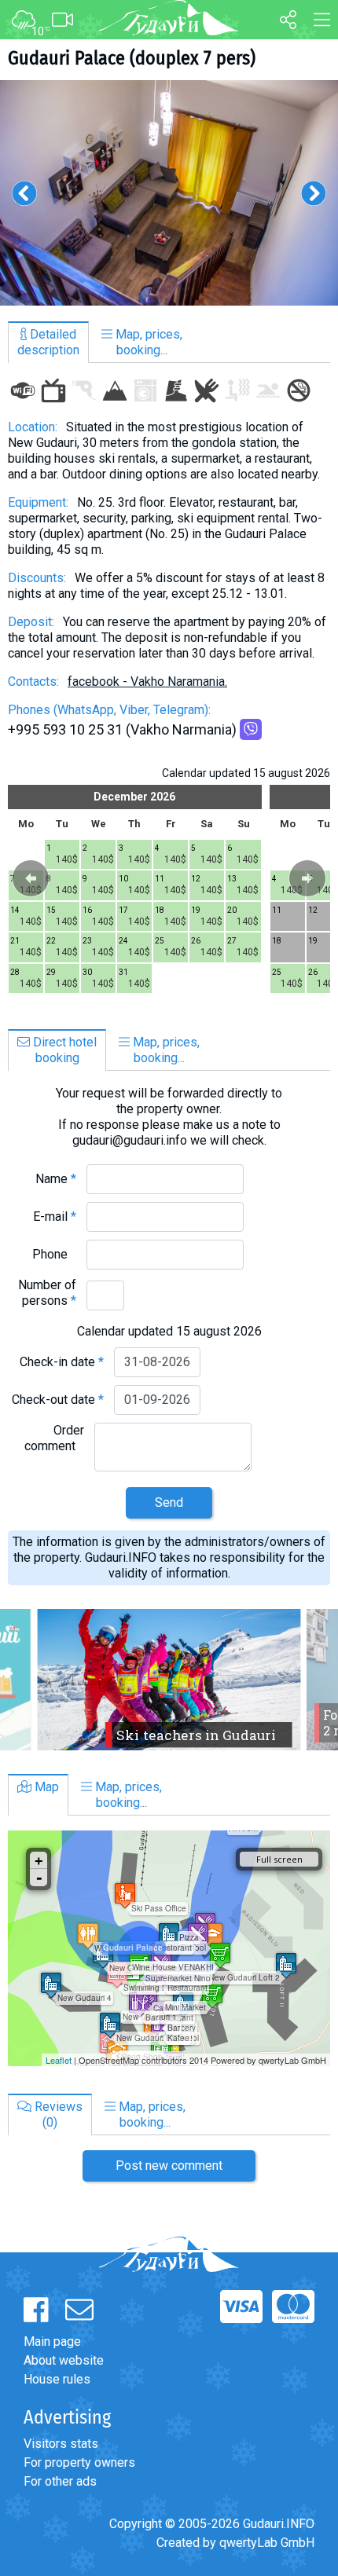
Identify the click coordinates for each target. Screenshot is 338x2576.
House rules (57, 2379)
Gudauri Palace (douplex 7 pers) (132, 58)
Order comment (54, 1438)
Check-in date (62, 1362)
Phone (54, 1254)
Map (45, 1787)
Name (56, 1179)
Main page (52, 2341)
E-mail (55, 1217)
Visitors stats (61, 2444)
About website (64, 2360)
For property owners (79, 2462)
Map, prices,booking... (147, 342)
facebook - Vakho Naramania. (147, 682)
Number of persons (47, 1293)
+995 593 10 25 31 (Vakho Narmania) (122, 729)
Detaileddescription (48, 342)
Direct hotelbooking (63, 1050)
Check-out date (58, 1400)
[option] (169, 193)
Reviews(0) (57, 2114)
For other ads (60, 2481)
